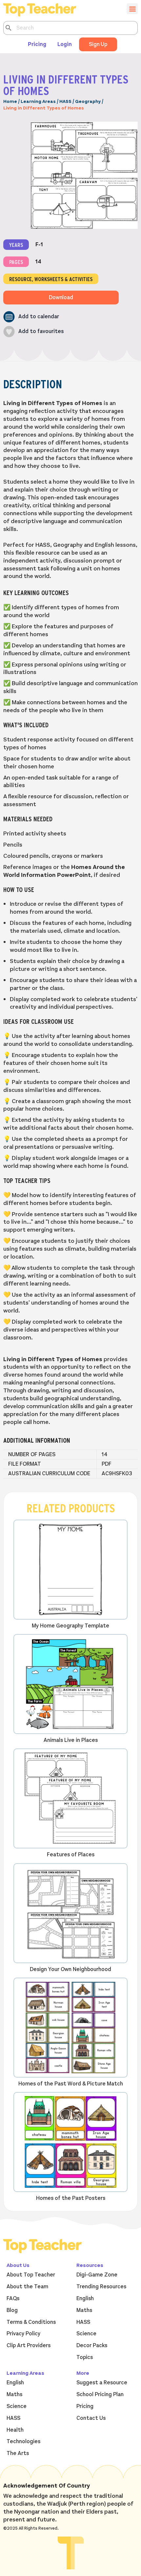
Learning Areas (38, 101)
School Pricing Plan (100, 2395)
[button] (31, 317)
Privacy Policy (23, 2334)
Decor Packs (92, 2346)
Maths (84, 2310)
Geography (88, 101)
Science (86, 2334)
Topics (85, 2357)
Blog (12, 2310)
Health (15, 2430)
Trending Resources (101, 2287)
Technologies (23, 2442)
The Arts (18, 2453)
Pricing (37, 44)
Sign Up (98, 44)
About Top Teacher (31, 2275)
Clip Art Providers (29, 2346)
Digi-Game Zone (97, 2275)
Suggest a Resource (102, 2383)
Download (61, 298)
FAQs (13, 2299)
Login (65, 44)
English (85, 2299)
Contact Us (91, 2418)
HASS (65, 101)
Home (10, 101)
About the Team (27, 2287)
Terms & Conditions (31, 2322)
